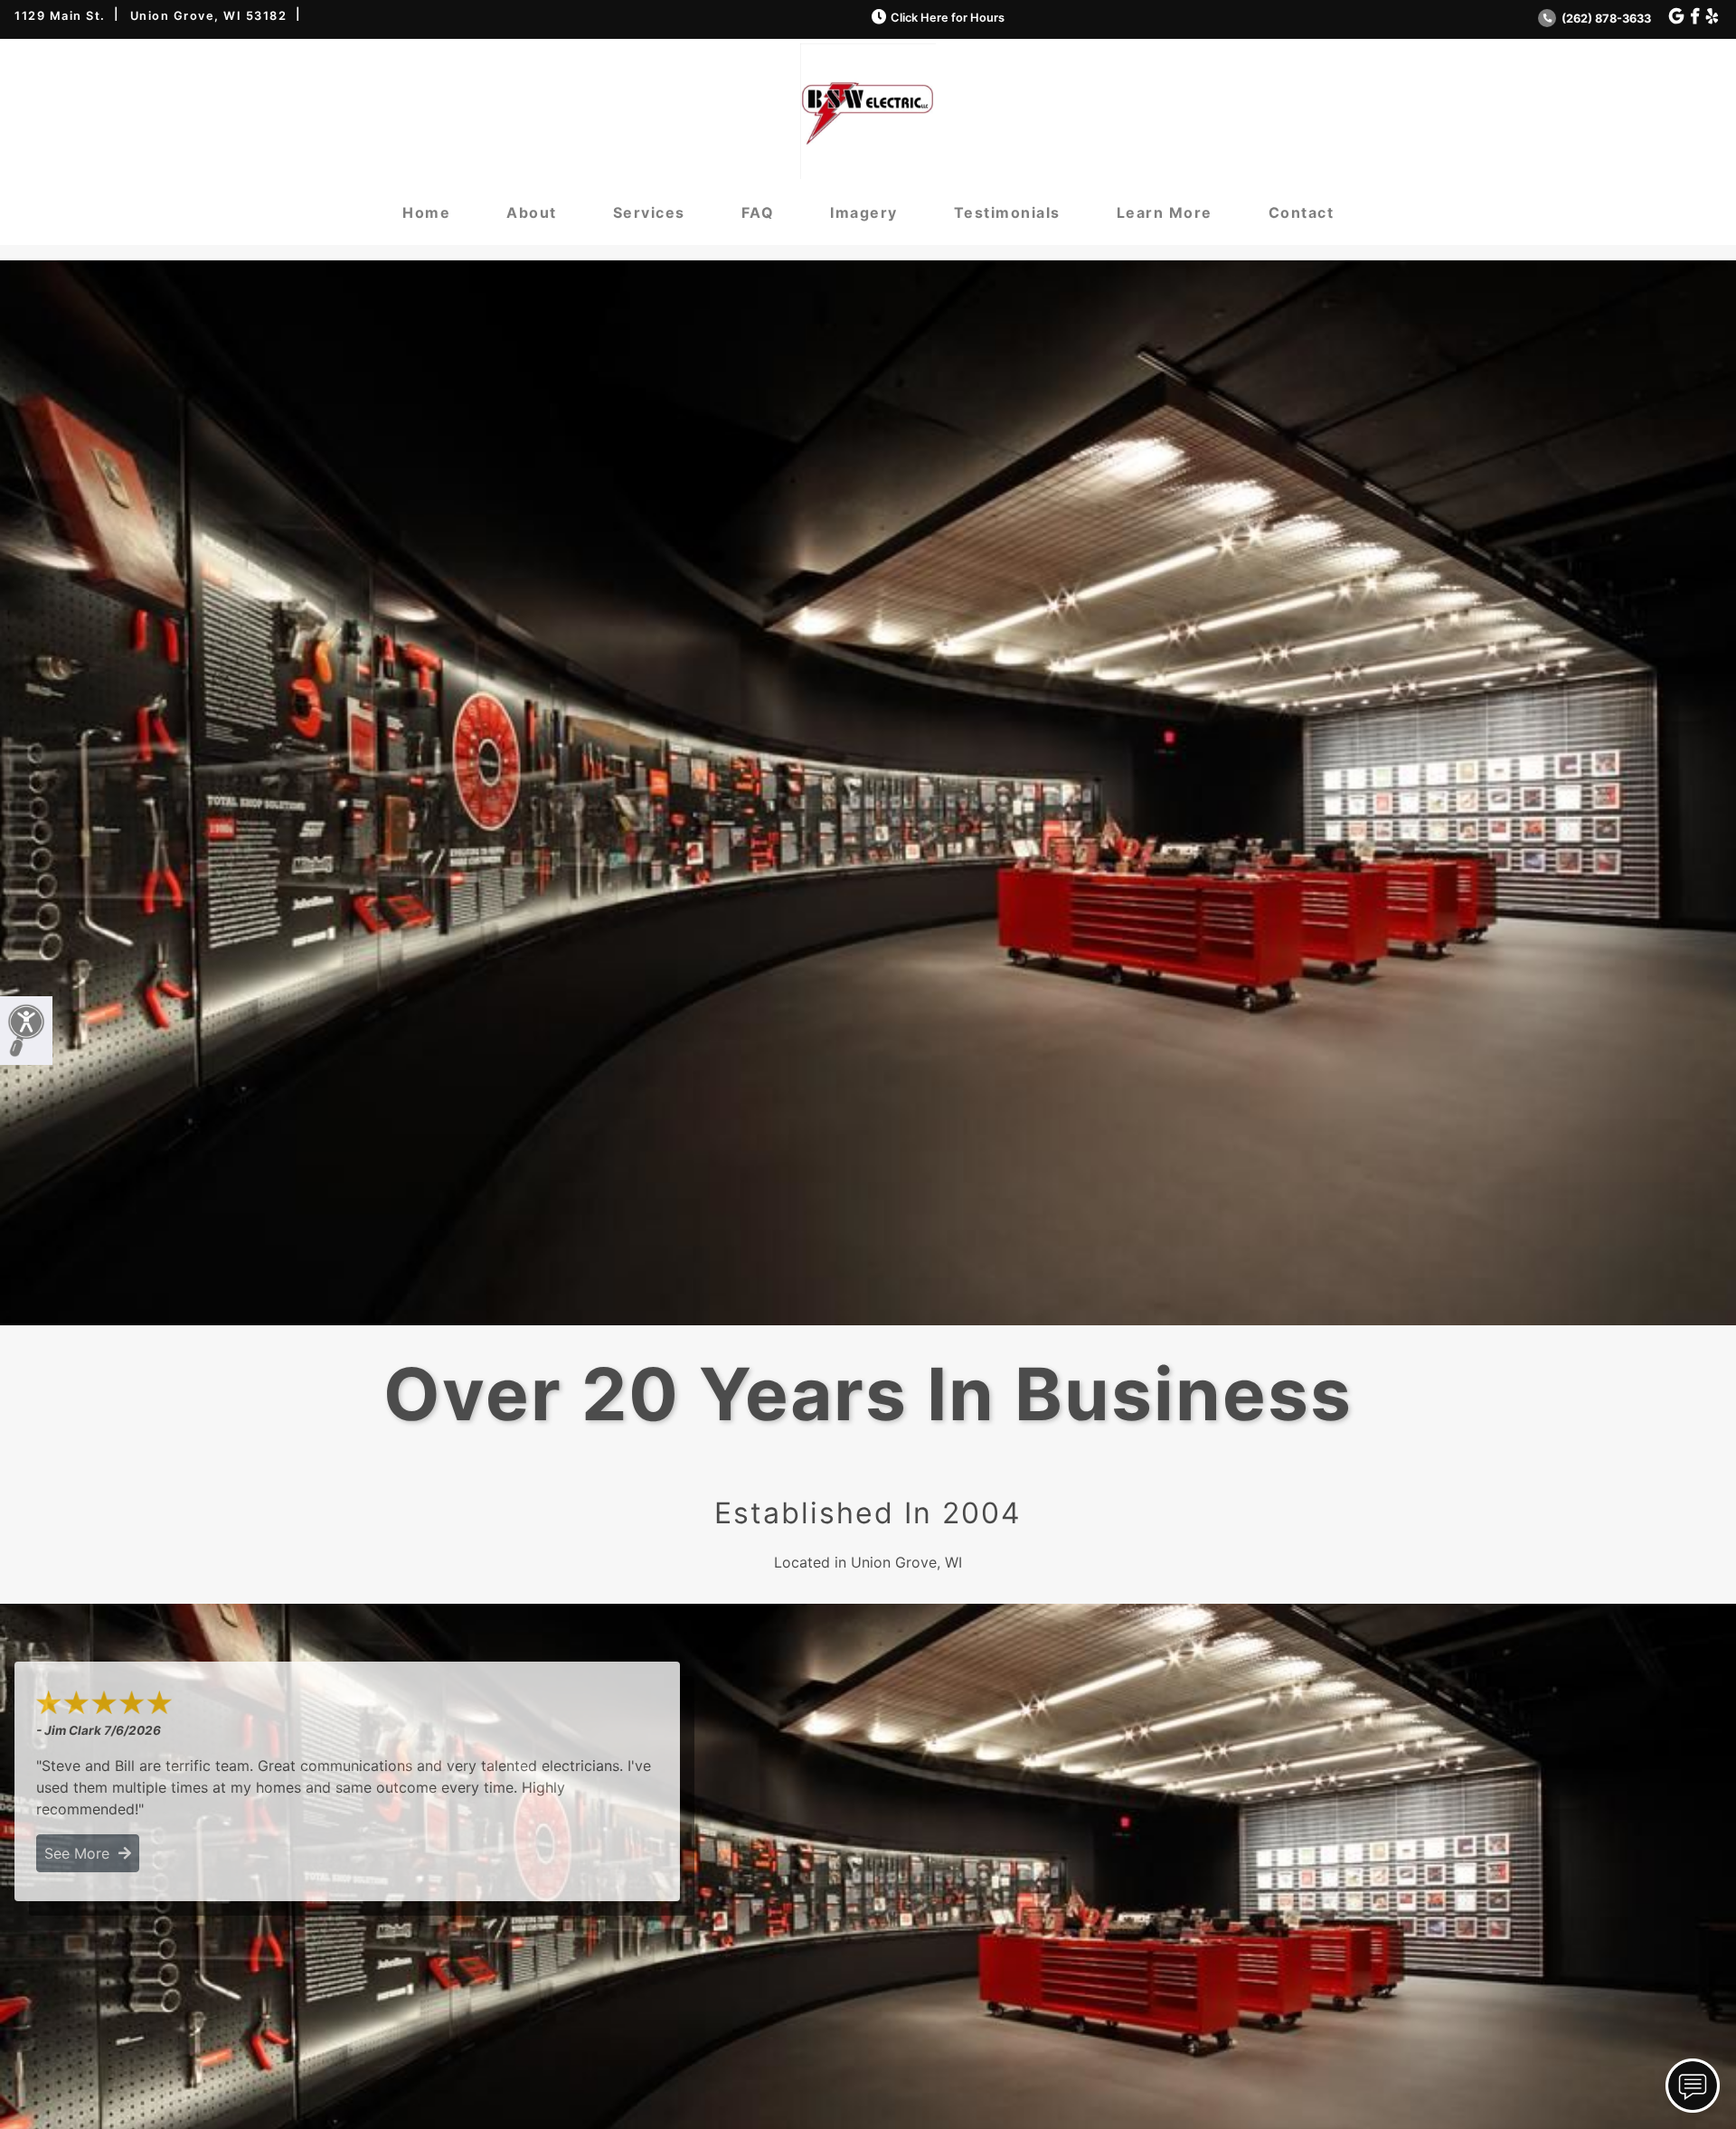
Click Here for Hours (948, 18)
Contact (1302, 212)
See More (81, 1853)
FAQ (758, 212)
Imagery (864, 212)
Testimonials (1007, 212)
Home (426, 212)
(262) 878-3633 (1605, 19)
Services (649, 212)
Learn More (1165, 212)
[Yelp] (1712, 17)
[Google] (1676, 17)
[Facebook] (1695, 17)
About (532, 212)
